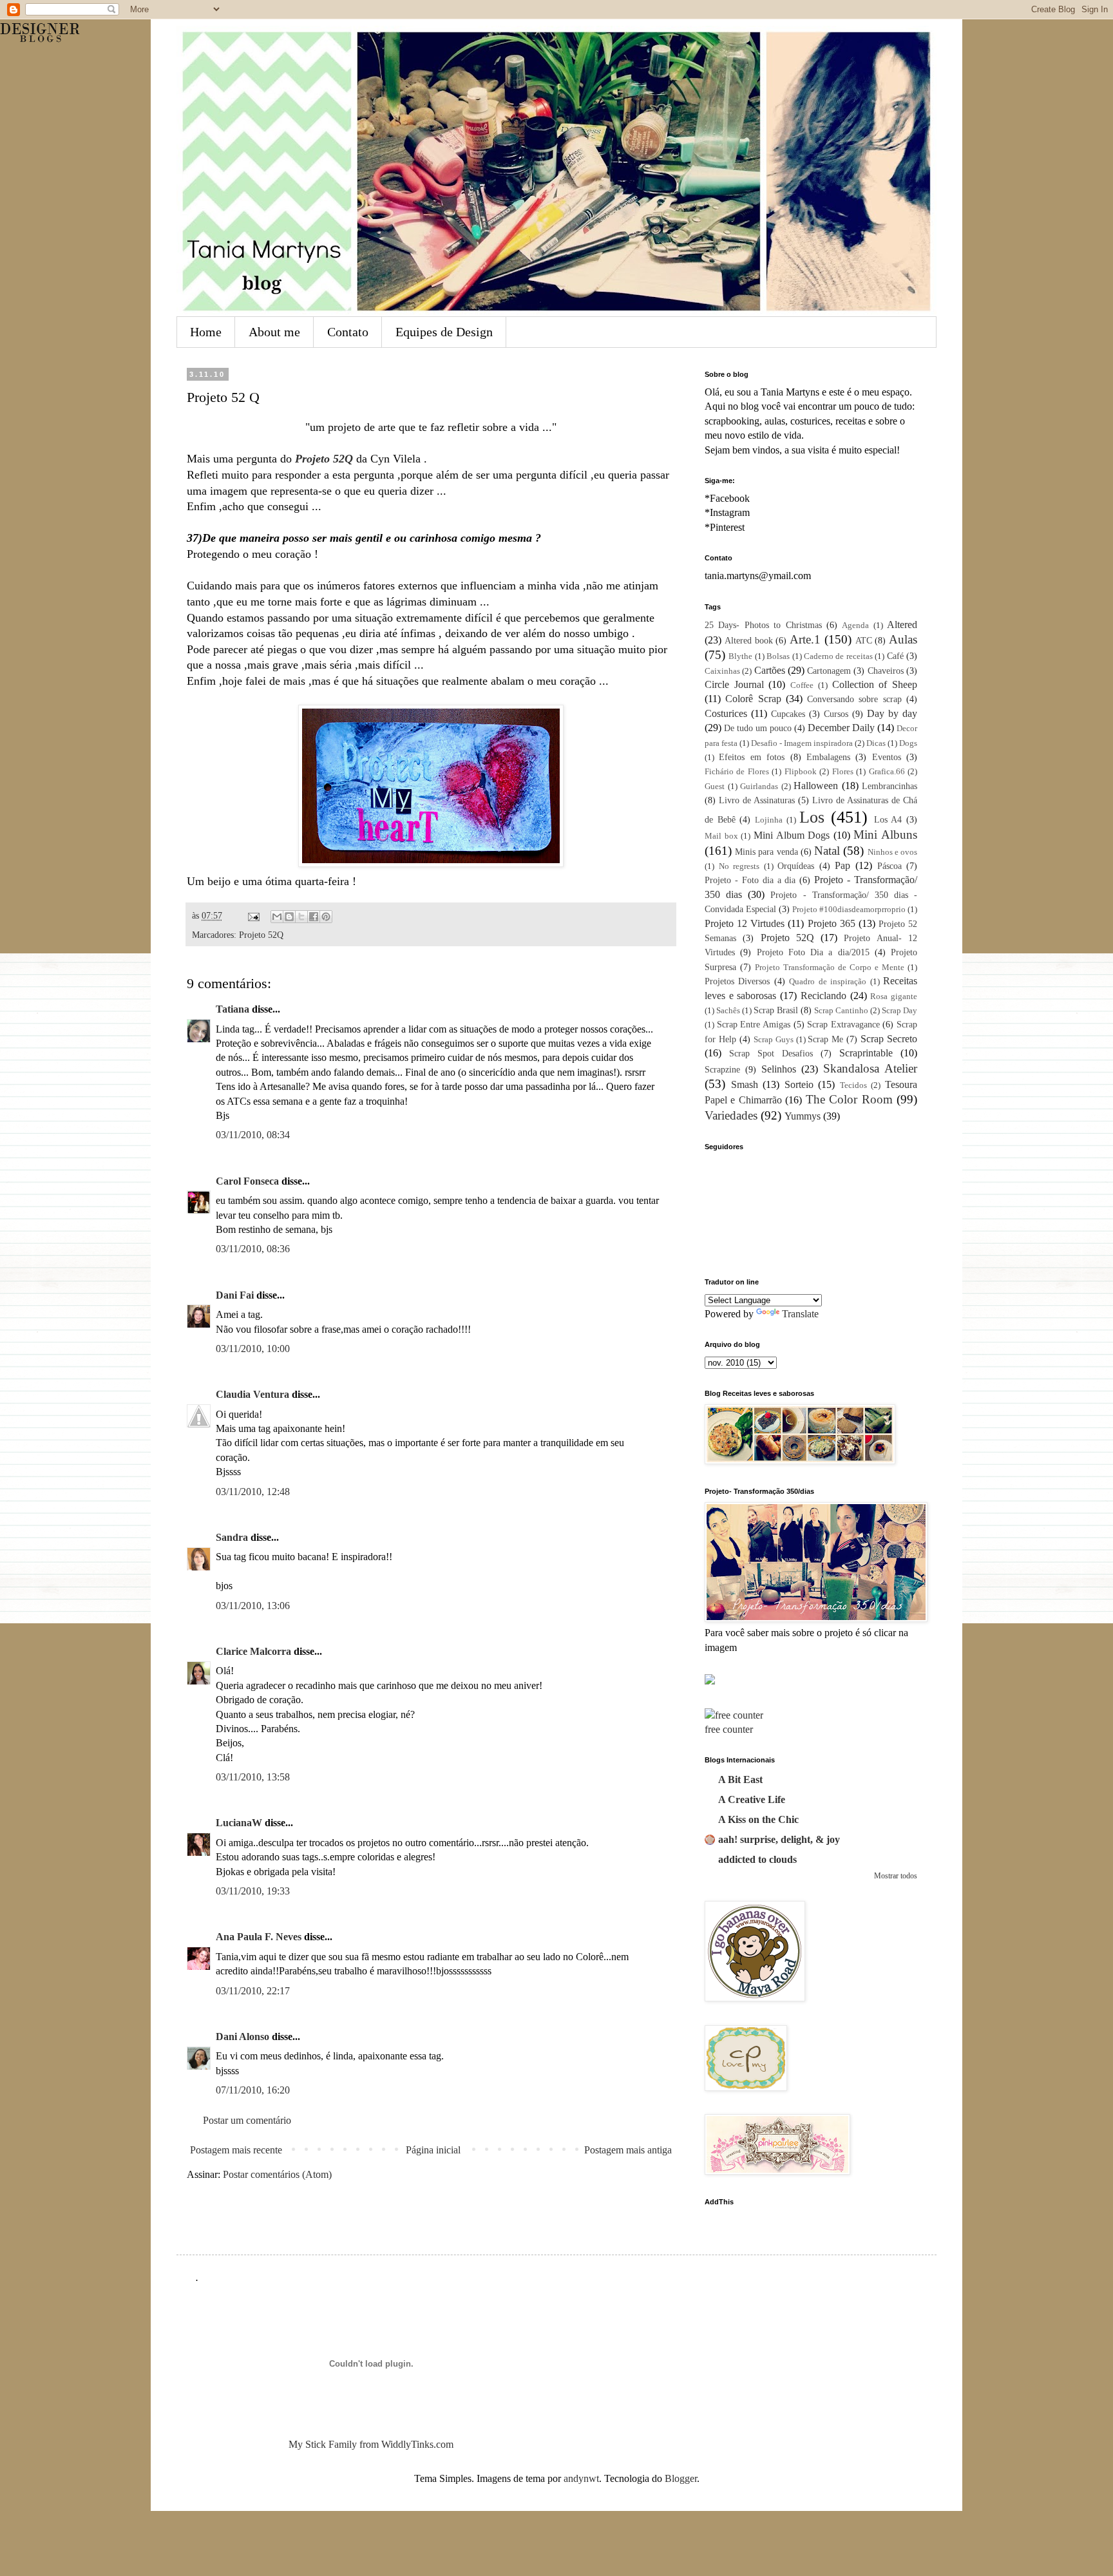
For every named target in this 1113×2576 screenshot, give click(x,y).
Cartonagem (829, 671)
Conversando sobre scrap (854, 699)
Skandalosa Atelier (870, 1068)
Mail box (721, 836)
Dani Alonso (243, 2037)
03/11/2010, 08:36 (253, 1249)
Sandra (232, 1537)
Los (812, 817)
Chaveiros (886, 671)
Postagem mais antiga (628, 2150)
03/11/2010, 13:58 (253, 1777)
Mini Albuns (885, 835)
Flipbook (801, 772)
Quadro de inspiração (828, 982)
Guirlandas (759, 787)
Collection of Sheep (875, 684)
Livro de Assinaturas (757, 800)
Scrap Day (899, 1011)
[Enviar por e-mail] (277, 917)
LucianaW (239, 1823)
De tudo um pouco (758, 728)
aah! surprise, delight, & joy (779, 1839)
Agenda (855, 625)
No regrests (739, 866)
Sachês (728, 1011)
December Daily (841, 728)
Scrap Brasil (776, 1010)
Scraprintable (866, 1053)
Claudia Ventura (252, 1394)
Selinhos (779, 1069)
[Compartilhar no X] (301, 917)
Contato (348, 332)
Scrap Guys (774, 1040)
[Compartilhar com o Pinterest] (326, 917)
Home (206, 332)
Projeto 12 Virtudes (745, 923)
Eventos (887, 757)
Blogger (681, 2478)
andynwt (581, 2478)
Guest (715, 787)
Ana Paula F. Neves (259, 1937)
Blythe (740, 656)
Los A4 (888, 819)
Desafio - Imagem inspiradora (802, 743)
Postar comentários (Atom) (277, 2174)
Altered (902, 625)
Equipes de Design (444, 332)
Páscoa (889, 866)
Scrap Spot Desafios (771, 1053)
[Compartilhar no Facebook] (314, 917)
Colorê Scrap (753, 699)
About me (274, 332)
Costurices (726, 713)
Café (895, 656)
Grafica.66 (887, 772)
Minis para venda (766, 852)
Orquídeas (796, 866)
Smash (745, 1084)
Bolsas (778, 656)
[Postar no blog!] (289, 917)
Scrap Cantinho (841, 1011)
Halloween (816, 786)
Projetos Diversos (737, 981)
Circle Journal (734, 684)
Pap (842, 865)
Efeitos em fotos (752, 757)
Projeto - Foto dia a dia (750, 880)
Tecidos (853, 1085)
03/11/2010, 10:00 (253, 1349)
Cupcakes (788, 714)
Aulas (903, 639)
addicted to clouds (757, 1859)
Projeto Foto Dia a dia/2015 (813, 952)
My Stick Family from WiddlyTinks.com (371, 2444)
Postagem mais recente (236, 2150)
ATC (864, 640)
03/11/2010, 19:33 (253, 1891)
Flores (843, 772)
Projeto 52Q (261, 935)
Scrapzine (722, 1069)
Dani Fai (235, 1295)
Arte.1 (805, 639)
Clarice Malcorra (253, 1651)
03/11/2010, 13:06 (253, 1606)
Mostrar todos (896, 1876)
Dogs (908, 743)
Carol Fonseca (247, 1181)
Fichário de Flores (737, 772)
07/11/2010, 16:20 (253, 2090)
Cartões (770, 670)
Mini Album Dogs (792, 835)
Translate (800, 1314)
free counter (729, 1729)
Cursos (836, 714)
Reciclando (823, 996)
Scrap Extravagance (843, 1024)
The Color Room (849, 1099)
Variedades (731, 1115)
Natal (827, 851)
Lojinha (769, 820)
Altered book (749, 640)
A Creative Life (752, 1799)
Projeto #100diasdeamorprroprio (849, 910)
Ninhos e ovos (892, 852)
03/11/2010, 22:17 (253, 1991)
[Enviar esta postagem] (253, 915)
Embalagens (828, 757)
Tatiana (233, 1009)
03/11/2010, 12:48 (253, 1492)
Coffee (802, 685)
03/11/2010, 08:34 (253, 1135)
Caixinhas (722, 671)
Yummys (803, 1116)
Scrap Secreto (889, 1039)
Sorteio (799, 1084)
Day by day (892, 713)
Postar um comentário (247, 2120)
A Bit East (740, 1779)
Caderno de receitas (838, 656)
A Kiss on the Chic (758, 1819)
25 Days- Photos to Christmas (763, 625)
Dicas (876, 743)
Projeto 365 (832, 923)
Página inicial (433, 2150)
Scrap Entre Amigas (754, 1024)
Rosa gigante (894, 997)
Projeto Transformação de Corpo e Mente (830, 968)
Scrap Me (825, 1039)
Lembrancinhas (889, 786)
